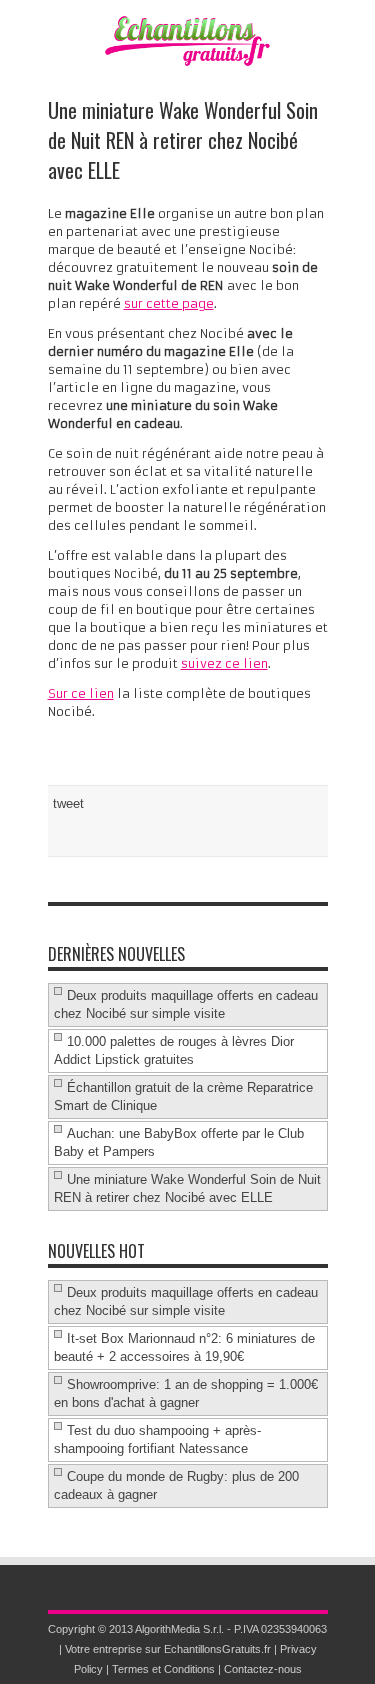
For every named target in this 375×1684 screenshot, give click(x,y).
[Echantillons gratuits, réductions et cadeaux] (188, 61)
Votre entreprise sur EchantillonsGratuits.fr (168, 1649)
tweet (68, 803)
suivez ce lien (224, 663)
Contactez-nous (263, 1669)
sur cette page (169, 303)
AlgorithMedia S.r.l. (179, 1629)
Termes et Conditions (163, 1669)
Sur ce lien (81, 693)
